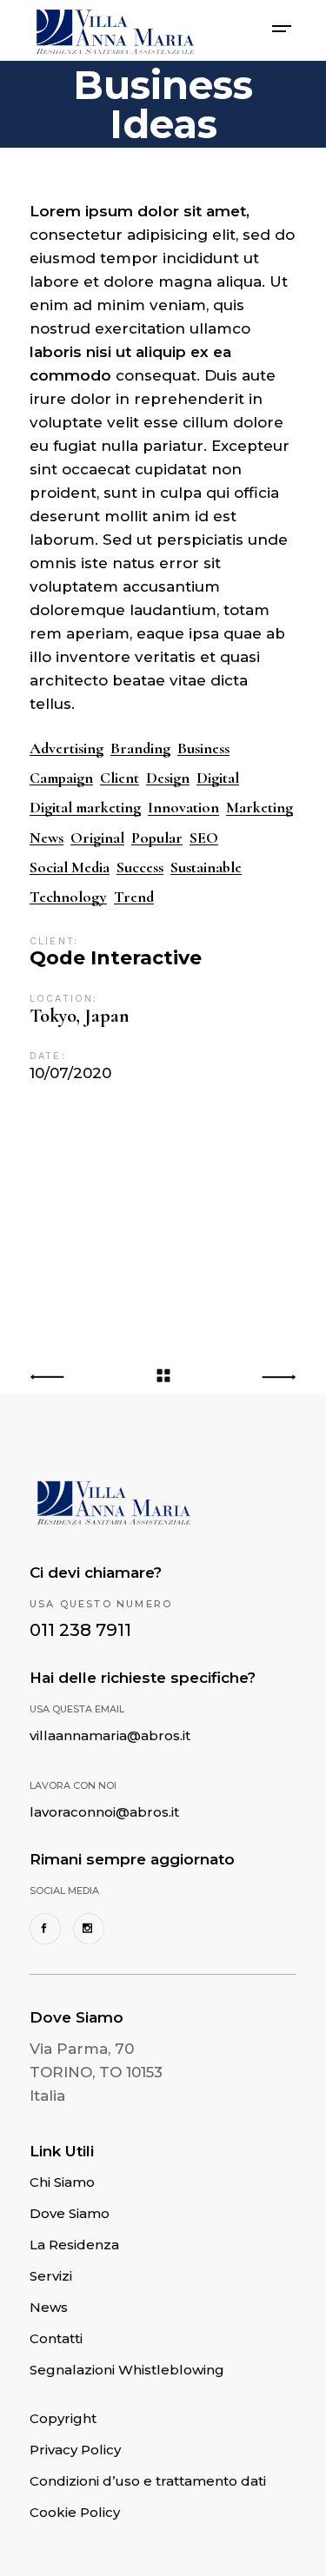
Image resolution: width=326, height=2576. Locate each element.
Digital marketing (85, 808)
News (47, 838)
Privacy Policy (75, 2450)
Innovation (183, 808)
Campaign (61, 778)
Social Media (70, 867)
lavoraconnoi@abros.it (104, 1812)
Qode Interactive (116, 958)
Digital (218, 778)
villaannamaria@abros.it (110, 1735)
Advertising (67, 748)
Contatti (56, 2338)
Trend (134, 897)
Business (203, 748)
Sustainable (206, 867)
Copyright (63, 2418)
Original (97, 838)
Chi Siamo (62, 2182)
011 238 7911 (80, 1630)
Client (120, 778)
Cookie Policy (75, 2512)
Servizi (51, 2276)
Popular (157, 838)
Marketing (259, 808)
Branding (140, 748)
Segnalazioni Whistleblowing (127, 2370)
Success (140, 867)
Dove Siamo (70, 2213)
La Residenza (74, 2245)
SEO (204, 838)
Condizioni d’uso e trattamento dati (148, 2481)
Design (168, 778)
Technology (68, 897)
